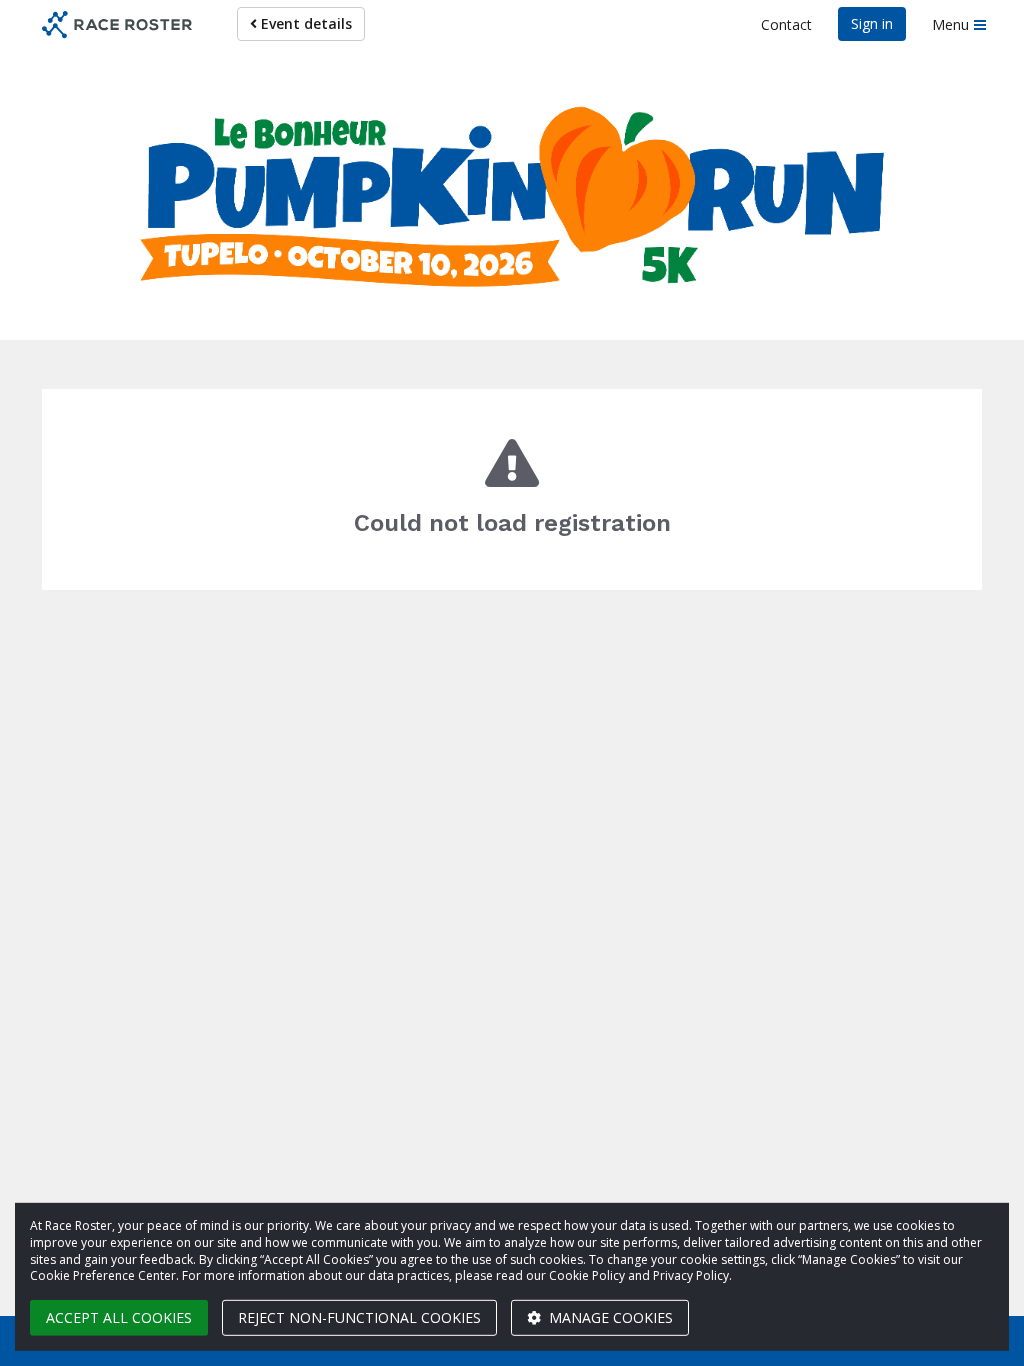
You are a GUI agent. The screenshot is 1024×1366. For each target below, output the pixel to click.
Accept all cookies (119, 1317)
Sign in (872, 23)
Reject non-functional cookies (359, 1317)
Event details (304, 23)
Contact (786, 24)
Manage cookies (609, 1317)
